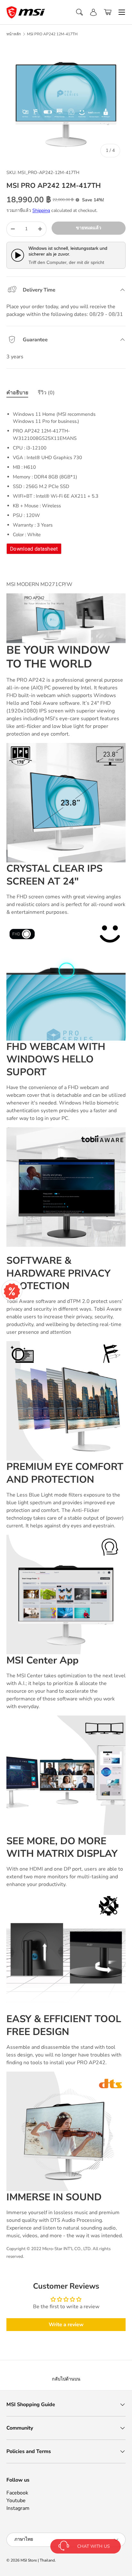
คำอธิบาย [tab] (17, 393)
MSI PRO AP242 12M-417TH (52, 34)
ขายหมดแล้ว (89, 228)
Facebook (17, 2493)
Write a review (66, 2325)
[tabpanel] (66, 480)
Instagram (18, 2508)
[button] (108, 12)
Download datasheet (34, 549)
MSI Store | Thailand (38, 2560)
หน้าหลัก (14, 34)
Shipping (41, 210)
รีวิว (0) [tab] (46, 393)
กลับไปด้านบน (66, 2379)
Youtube (16, 2501)
